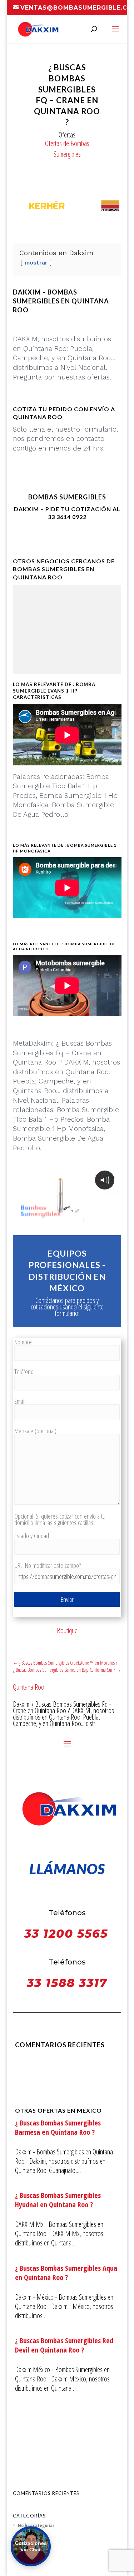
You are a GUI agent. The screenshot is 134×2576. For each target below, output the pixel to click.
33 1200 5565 (66, 1934)
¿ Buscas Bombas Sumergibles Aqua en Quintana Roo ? (66, 2273)
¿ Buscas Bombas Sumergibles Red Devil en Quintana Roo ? (64, 2345)
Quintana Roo (29, 1687)
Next (112, 207)
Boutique (67, 1631)
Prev (22, 207)
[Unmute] (60, 1219)
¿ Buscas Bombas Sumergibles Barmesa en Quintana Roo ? (58, 2127)
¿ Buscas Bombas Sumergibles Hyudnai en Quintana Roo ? (58, 2200)
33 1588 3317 (67, 1983)
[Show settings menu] (74, 1219)
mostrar (36, 263)
